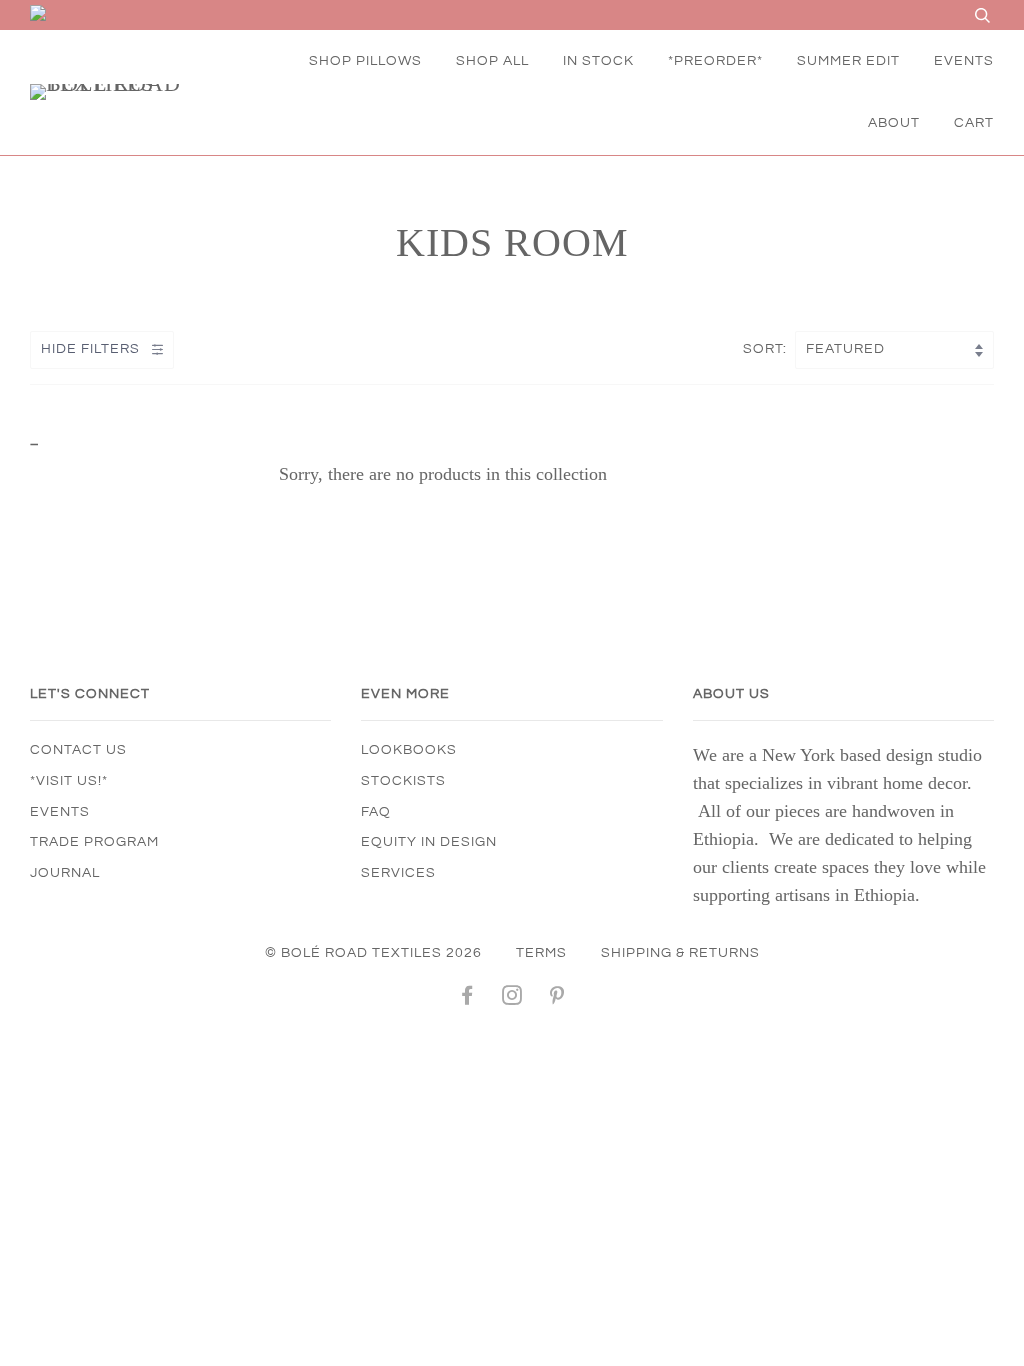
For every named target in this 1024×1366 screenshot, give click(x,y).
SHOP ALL (492, 61)
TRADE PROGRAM (94, 842)
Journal (65, 873)
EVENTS (964, 61)
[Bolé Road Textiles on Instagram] (512, 999)
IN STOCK (598, 61)
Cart (974, 123)
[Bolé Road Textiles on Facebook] (467, 999)
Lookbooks (409, 750)
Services (398, 873)
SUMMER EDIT (848, 61)
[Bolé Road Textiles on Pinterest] (557, 999)
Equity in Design (429, 842)
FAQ (376, 812)
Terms (541, 953)
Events (60, 812)
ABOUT (894, 123)
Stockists (403, 781)
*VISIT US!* (69, 781)
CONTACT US (78, 750)
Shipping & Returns (680, 953)
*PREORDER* (715, 61)
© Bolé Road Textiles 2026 (373, 953)
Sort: (767, 349)
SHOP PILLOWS (365, 61)
